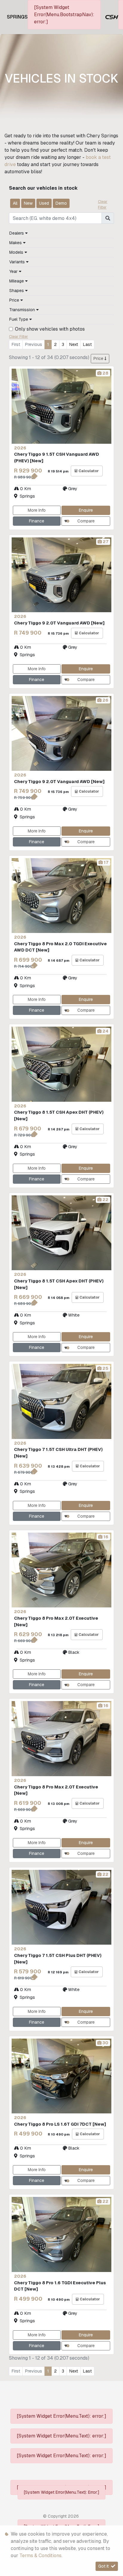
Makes (16, 243)
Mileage (17, 281)
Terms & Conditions (40, 2556)
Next (74, 344)
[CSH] (112, 17)
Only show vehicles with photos (50, 329)
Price (15, 300)
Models (17, 252)
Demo (61, 203)
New (28, 203)
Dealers (17, 233)
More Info (37, 510)
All (15, 203)
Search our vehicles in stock (43, 188)
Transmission (23, 310)
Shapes (17, 291)
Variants (18, 262)
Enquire (86, 510)
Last (87, 344)
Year (14, 271)
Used (44, 203)
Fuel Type (19, 319)
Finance (37, 521)
